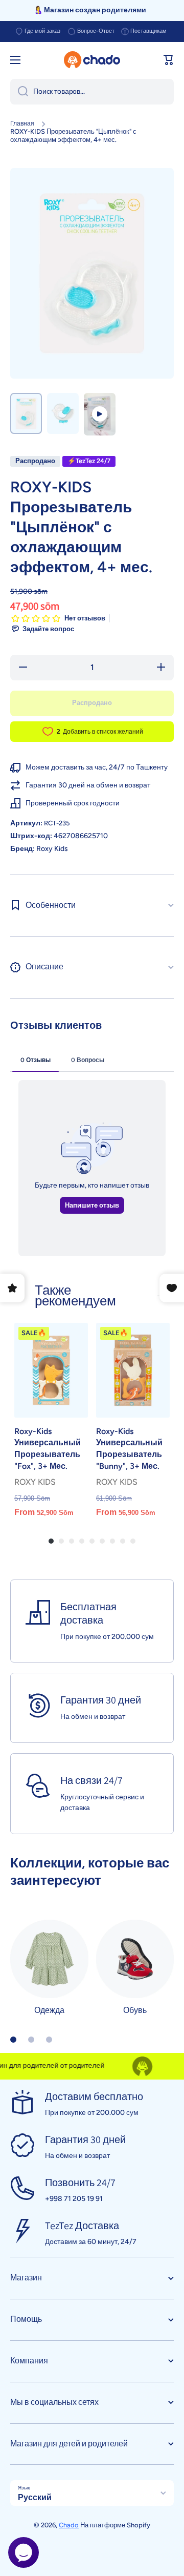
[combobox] (92, 92)
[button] (169, 60)
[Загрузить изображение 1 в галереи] (26, 413)
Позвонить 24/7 (80, 2183)
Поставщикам (148, 31)
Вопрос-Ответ (96, 31)
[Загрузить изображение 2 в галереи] (63, 413)
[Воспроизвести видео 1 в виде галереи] (100, 414)
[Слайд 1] (13, 2040)
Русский (35, 2497)
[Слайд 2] (31, 2040)
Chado (69, 2525)
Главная (22, 123)
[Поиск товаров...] (19, 92)
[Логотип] (92, 60)
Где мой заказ (42, 31)
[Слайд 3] (49, 2040)
